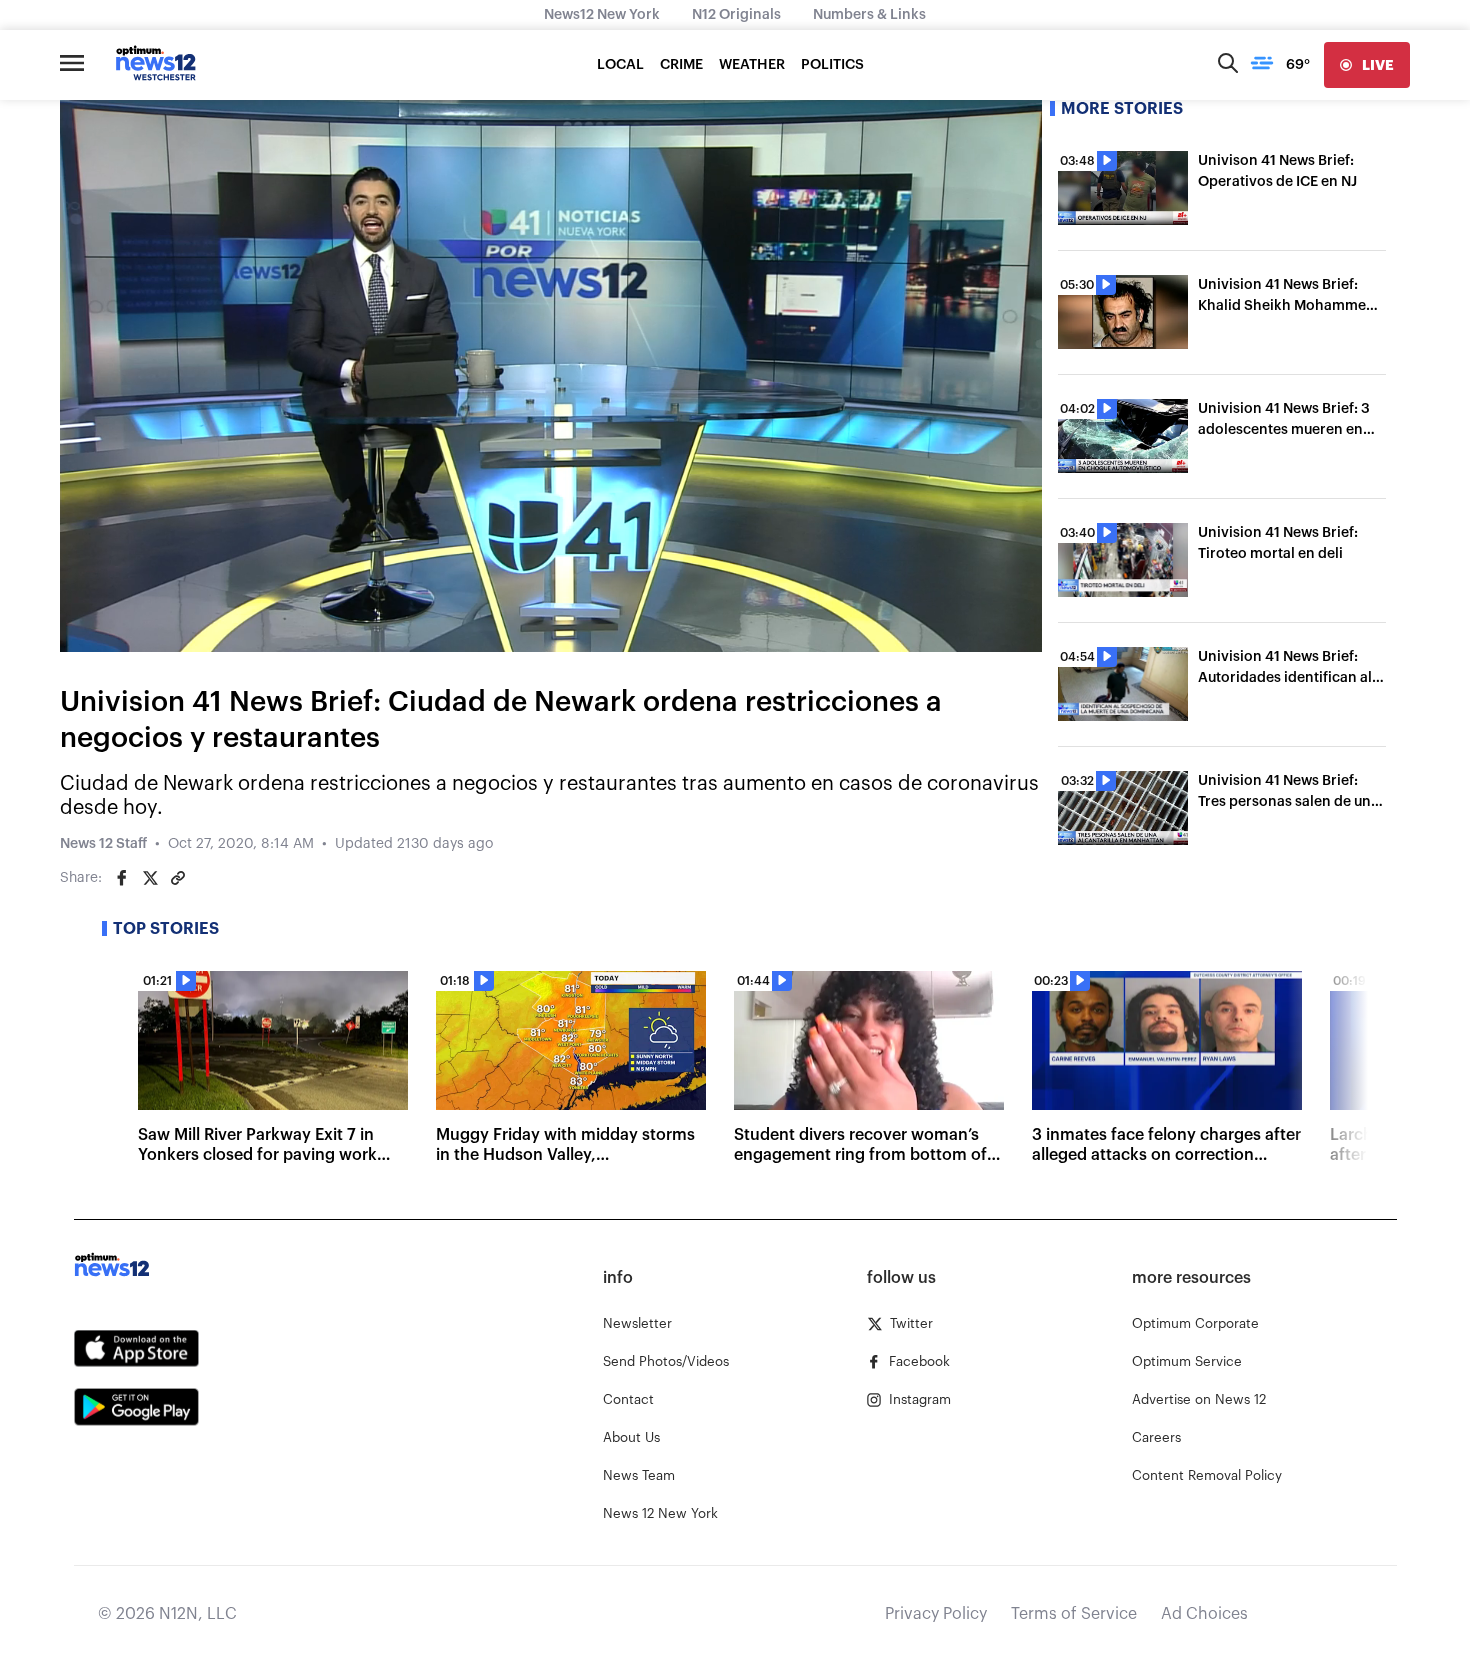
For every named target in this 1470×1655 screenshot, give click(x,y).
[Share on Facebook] (122, 878)
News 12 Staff (103, 844)
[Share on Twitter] (150, 878)
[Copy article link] (178, 878)
